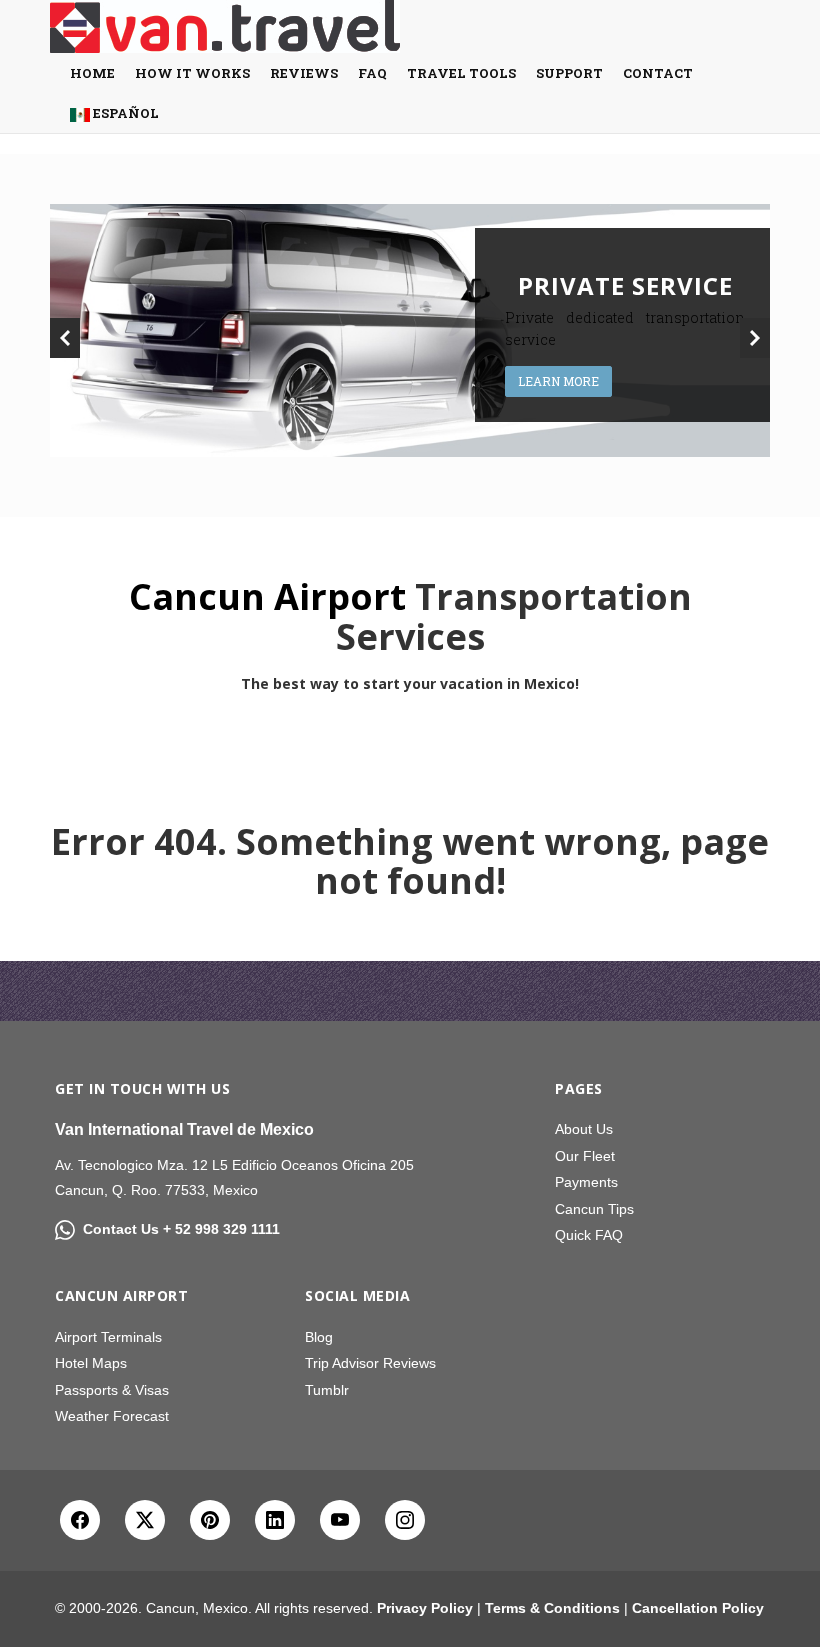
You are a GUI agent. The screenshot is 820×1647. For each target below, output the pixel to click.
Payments (586, 1182)
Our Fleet (585, 1156)
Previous (65, 338)
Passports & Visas (112, 1390)
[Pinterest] (210, 1520)
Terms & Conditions (552, 1608)
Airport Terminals (108, 1337)
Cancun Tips (594, 1209)
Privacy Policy (425, 1608)
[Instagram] (405, 1520)
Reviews (304, 73)
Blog (319, 1337)
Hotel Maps (91, 1363)
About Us (584, 1129)
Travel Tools (461, 73)
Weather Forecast (112, 1416)
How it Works (192, 73)
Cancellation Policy (698, 1608)
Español (124, 113)
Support (569, 73)
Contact (658, 73)
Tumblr (327, 1390)
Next (755, 338)
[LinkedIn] (275, 1520)
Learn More (558, 381)
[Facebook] (80, 1520)
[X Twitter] (145, 1520)
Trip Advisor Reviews (370, 1363)
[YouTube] (340, 1520)
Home (92, 73)
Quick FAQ (589, 1235)
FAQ (372, 73)
